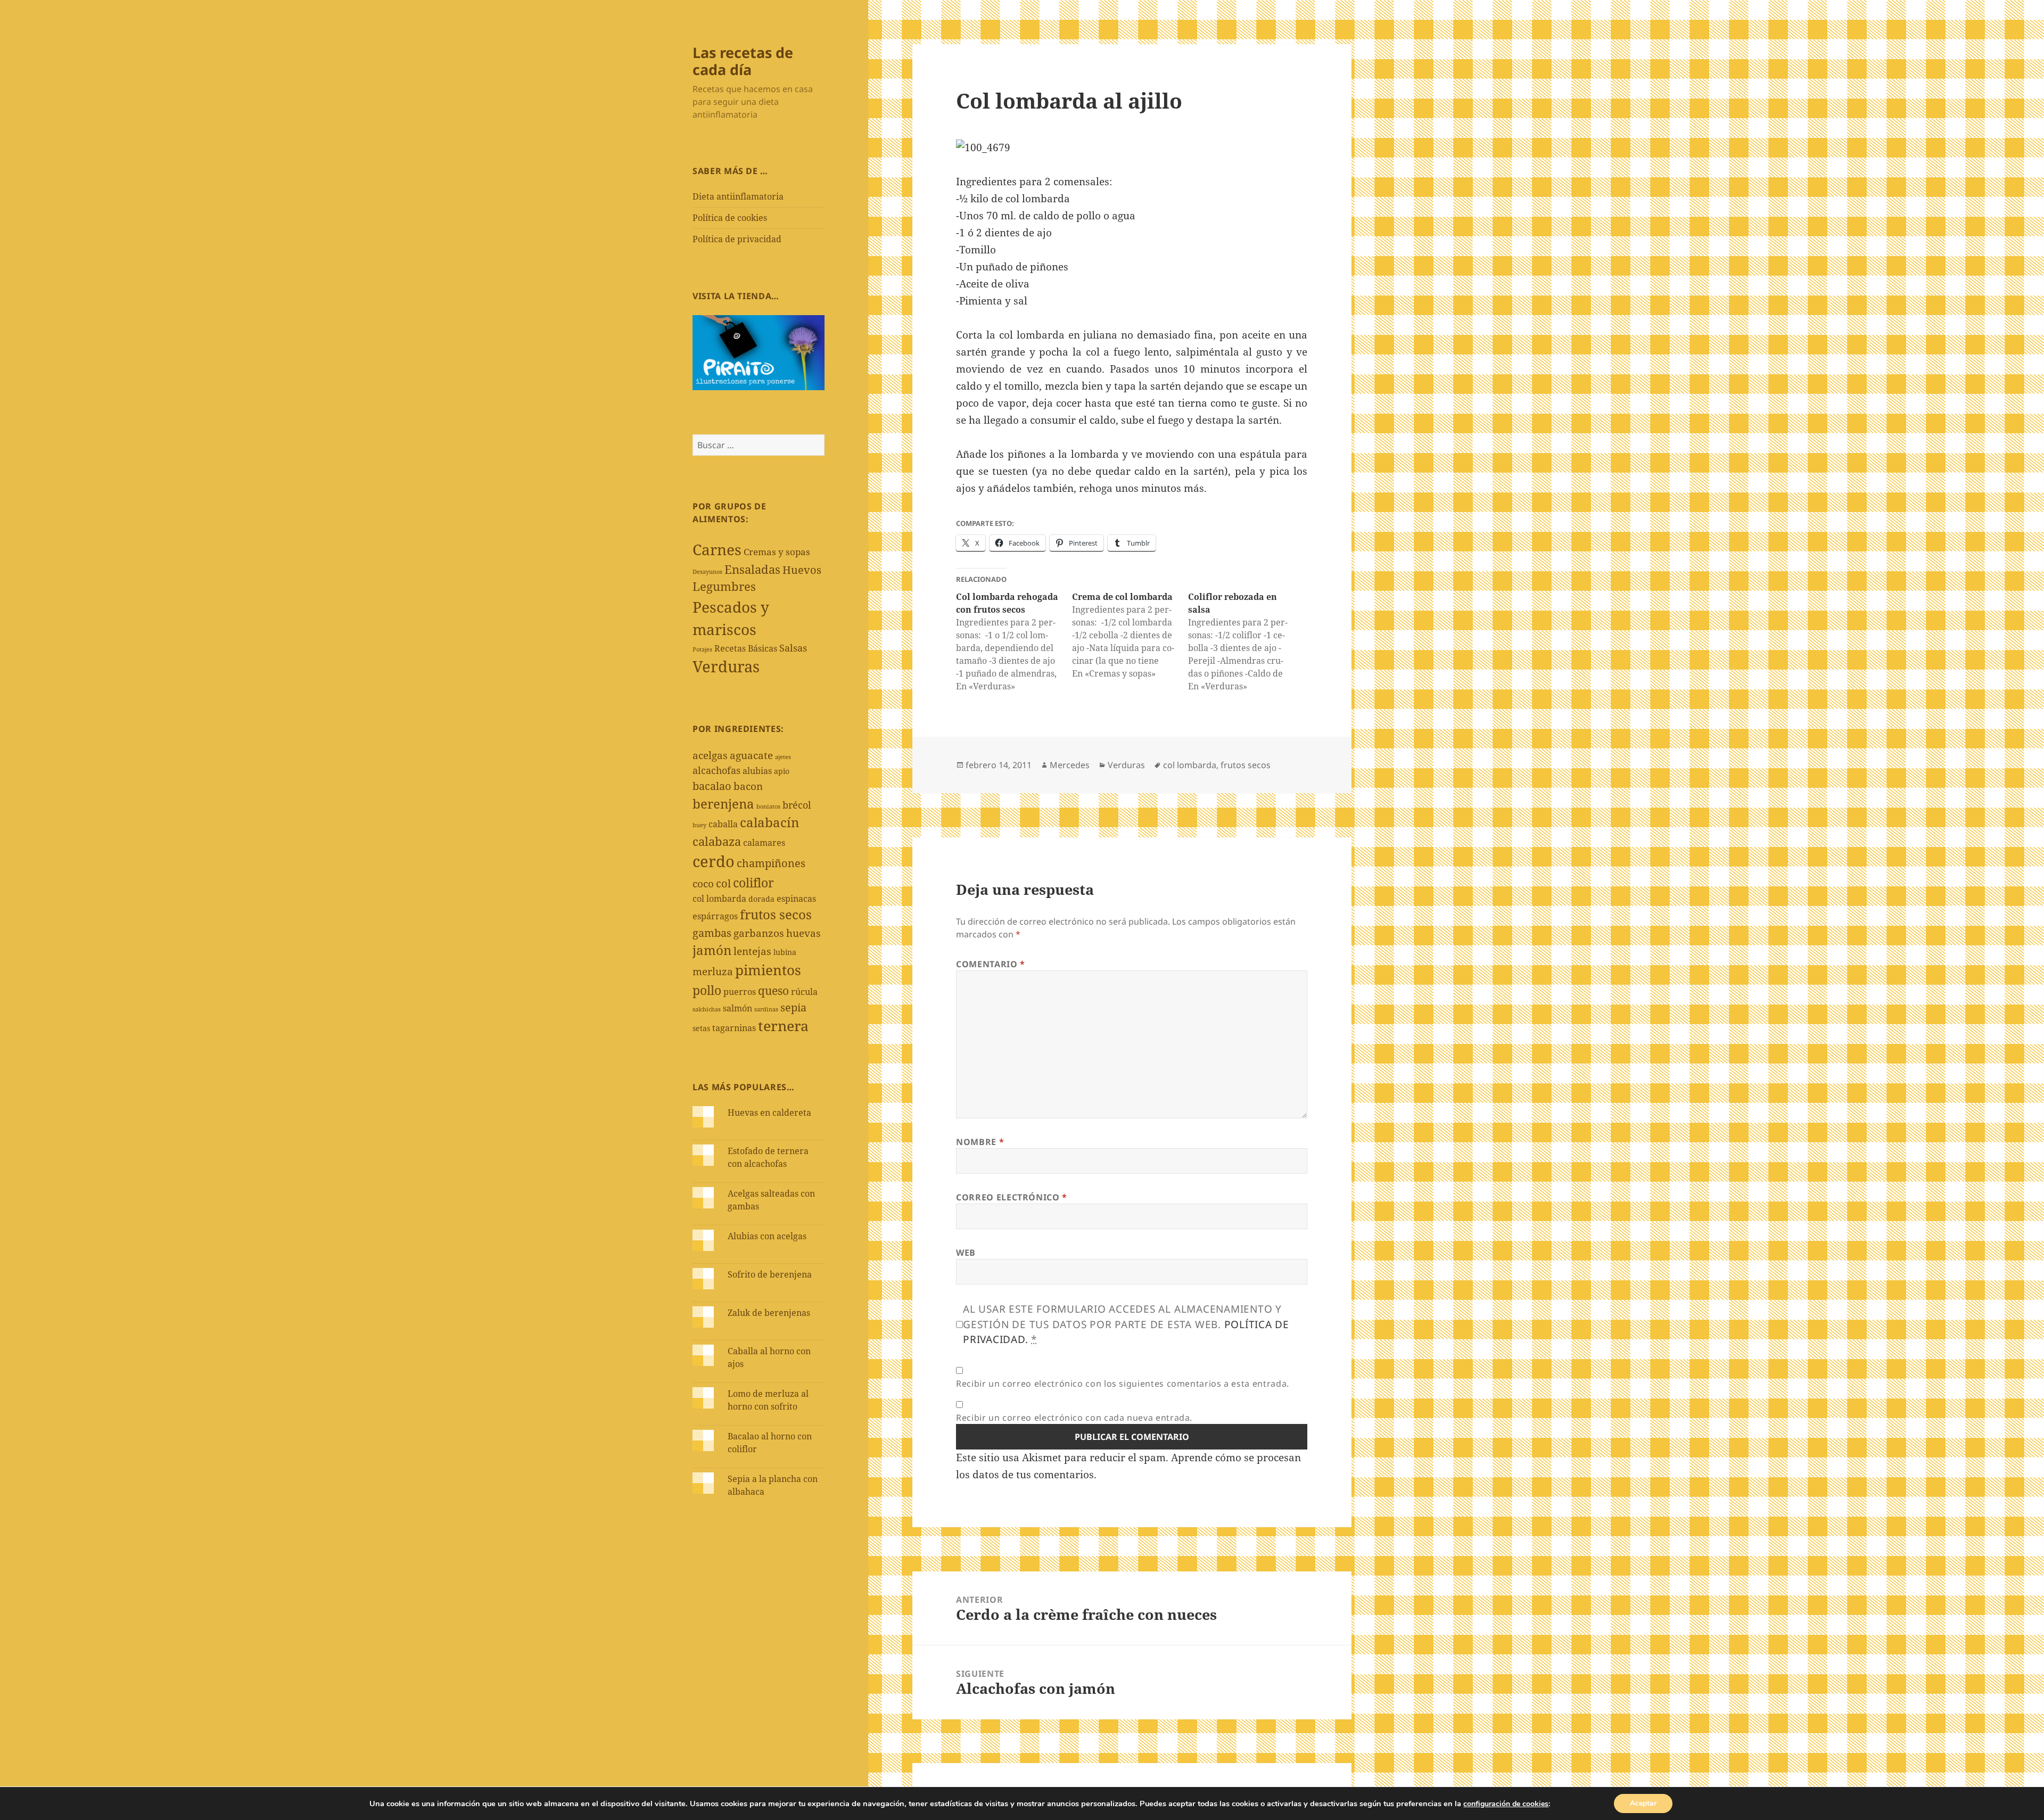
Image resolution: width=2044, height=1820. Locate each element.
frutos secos (776, 914)
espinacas (796, 899)
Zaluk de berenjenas (769, 1313)
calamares (764, 843)
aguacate (751, 755)
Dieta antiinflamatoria (738, 196)
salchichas (707, 1009)
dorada (761, 899)
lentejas (752, 951)
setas (701, 1028)
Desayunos (707, 572)
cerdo (714, 861)
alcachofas (716, 770)
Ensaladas (752, 569)
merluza (713, 971)
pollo (707, 990)
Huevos (802, 570)
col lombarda (719, 899)
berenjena (723, 804)
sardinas (766, 1009)
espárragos (715, 916)
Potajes (702, 649)
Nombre (980, 1142)
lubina (785, 952)
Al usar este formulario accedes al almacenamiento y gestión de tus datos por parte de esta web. (1126, 1324)
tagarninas (734, 1028)
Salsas (793, 648)
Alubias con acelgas (767, 1236)
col (723, 883)
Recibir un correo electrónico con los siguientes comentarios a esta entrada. (1123, 1383)
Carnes (717, 549)
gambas (712, 933)
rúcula (804, 992)
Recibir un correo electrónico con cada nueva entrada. (1074, 1418)
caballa (723, 824)
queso (773, 990)
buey (699, 825)
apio (782, 771)
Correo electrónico (1012, 1197)
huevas (803, 933)
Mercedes (1070, 765)
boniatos (768, 806)
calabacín (769, 822)
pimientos (768, 970)
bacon (748, 786)
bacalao (712, 786)
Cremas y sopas (777, 552)
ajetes (783, 757)
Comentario (991, 964)
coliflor (753, 883)
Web (966, 1253)
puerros (740, 992)
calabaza (717, 841)
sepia (793, 1007)
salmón (737, 1008)
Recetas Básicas (746, 648)
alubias (757, 771)
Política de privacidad (737, 239)
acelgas (710, 755)
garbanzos (759, 933)
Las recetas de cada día (743, 61)
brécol (797, 805)
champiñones (771, 863)
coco (703, 884)
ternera (783, 1026)
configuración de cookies (1506, 1804)
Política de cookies (730, 218)
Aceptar (1643, 1803)
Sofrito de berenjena (770, 1274)
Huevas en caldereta (769, 1113)
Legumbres (724, 586)
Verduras (726, 666)
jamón (712, 950)
